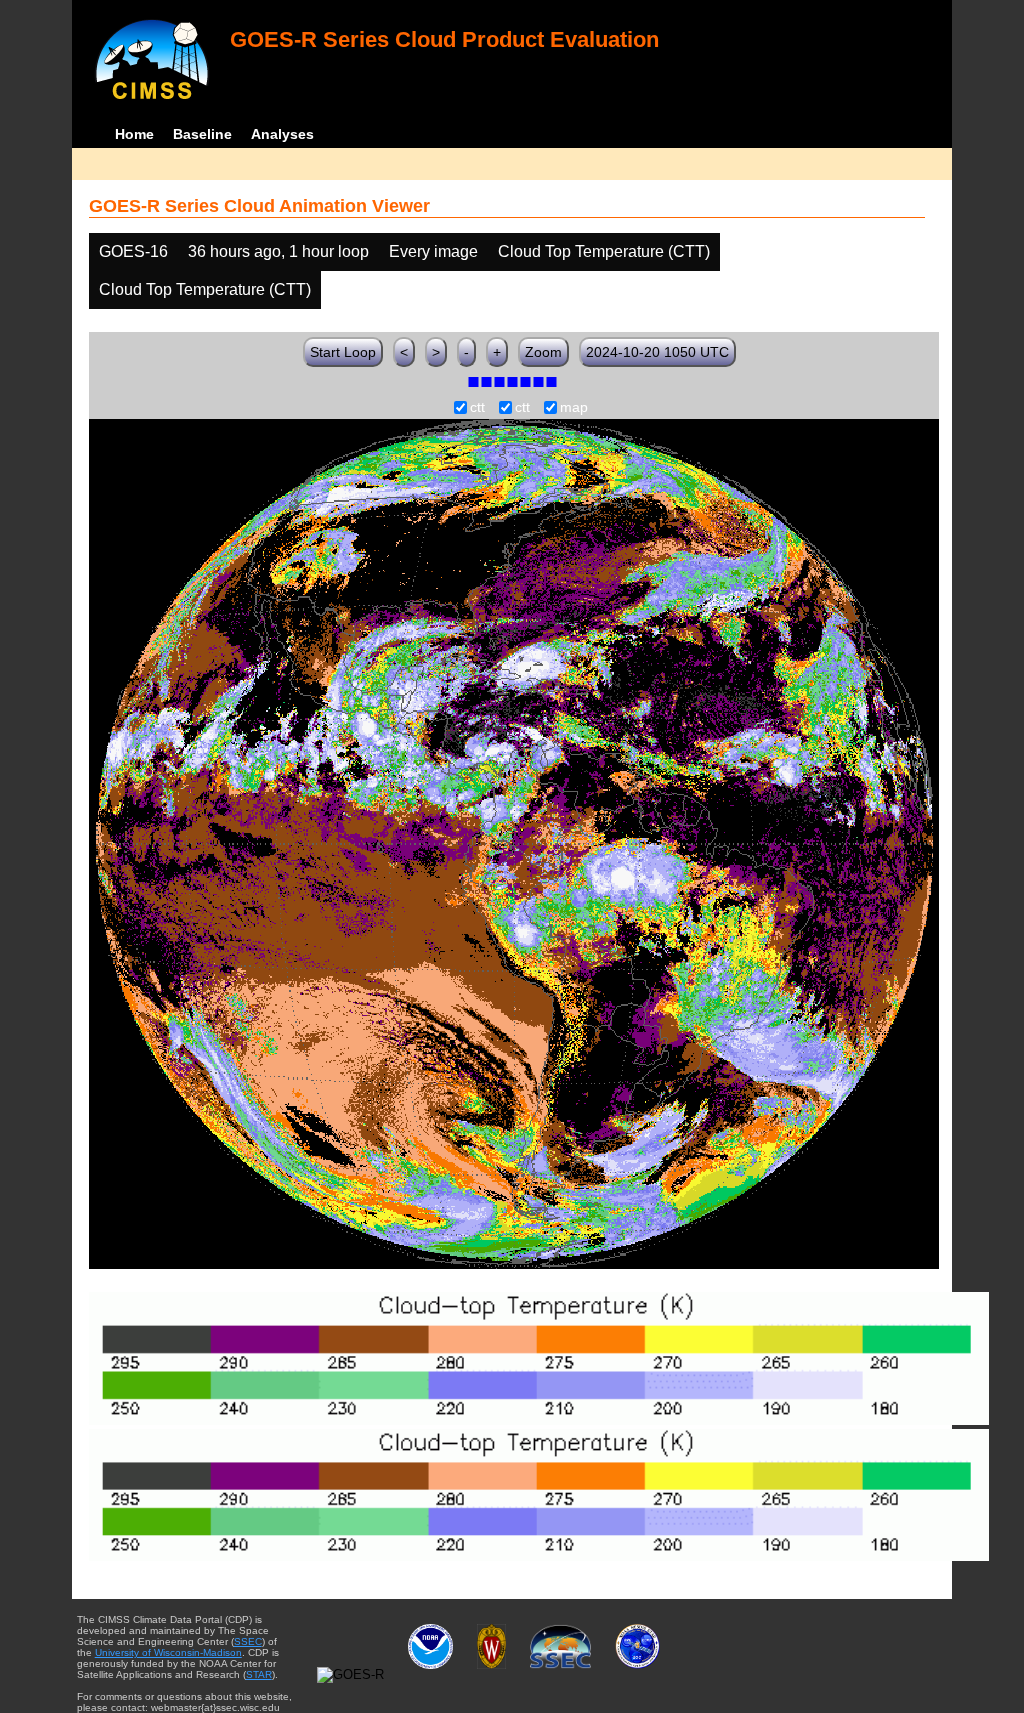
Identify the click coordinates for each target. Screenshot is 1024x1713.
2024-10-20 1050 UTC (657, 352)
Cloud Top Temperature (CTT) (604, 251)
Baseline (202, 134)
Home (134, 134)
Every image (433, 251)
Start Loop (343, 352)
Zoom (543, 352)
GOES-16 (133, 251)
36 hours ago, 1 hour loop (278, 251)
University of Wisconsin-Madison (168, 1652)
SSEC (248, 1641)
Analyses (282, 134)
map (574, 408)
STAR (259, 1674)
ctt (477, 408)
